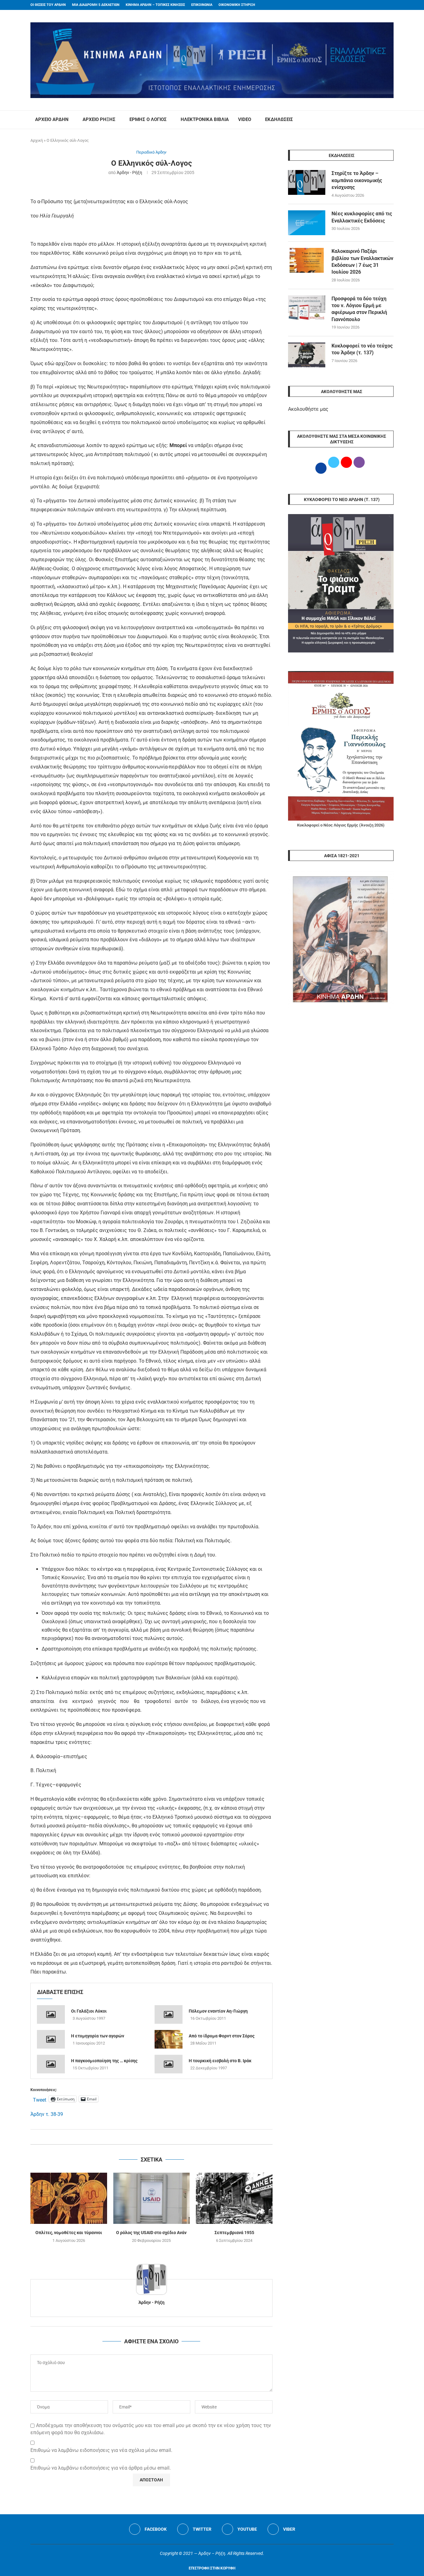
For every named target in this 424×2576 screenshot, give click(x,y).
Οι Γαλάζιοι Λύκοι (89, 2011)
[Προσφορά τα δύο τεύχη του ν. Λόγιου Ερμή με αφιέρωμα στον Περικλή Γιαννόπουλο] (307, 308)
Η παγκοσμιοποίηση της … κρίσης (104, 2061)
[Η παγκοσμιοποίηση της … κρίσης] (51, 2064)
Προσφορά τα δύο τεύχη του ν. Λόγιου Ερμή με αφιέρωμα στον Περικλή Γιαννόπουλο (359, 309)
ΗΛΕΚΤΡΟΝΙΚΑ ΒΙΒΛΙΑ (205, 119)
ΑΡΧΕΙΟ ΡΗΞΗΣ (99, 119)
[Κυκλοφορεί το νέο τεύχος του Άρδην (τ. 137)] (307, 355)
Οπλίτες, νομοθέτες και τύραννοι (69, 2233)
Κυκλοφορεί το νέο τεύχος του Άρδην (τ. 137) (362, 349)
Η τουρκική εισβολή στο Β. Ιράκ (220, 2061)
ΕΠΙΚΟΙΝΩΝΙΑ (202, 5)
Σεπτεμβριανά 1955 (234, 2233)
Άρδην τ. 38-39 (47, 2114)
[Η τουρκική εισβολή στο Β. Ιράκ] (169, 2064)
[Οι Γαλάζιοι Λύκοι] (51, 2014)
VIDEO (245, 119)
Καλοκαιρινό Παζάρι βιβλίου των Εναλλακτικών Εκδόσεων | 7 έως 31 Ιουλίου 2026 (362, 262)
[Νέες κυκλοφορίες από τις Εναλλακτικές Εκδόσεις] (307, 223)
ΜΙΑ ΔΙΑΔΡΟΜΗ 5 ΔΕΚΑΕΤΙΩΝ (96, 5)
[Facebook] (380, 5)
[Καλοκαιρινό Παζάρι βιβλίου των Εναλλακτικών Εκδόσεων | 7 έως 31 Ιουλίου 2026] (307, 260)
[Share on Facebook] (145, 2137)
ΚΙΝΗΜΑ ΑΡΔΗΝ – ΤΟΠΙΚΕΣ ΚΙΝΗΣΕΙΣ (155, 5)
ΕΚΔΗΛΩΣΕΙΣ (279, 119)
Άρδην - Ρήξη (129, 172)
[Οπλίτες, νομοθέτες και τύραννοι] (69, 2198)
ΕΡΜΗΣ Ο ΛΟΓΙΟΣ (148, 119)
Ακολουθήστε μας (308, 409)
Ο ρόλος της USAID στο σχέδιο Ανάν (151, 2233)
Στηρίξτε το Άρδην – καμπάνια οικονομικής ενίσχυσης (357, 180)
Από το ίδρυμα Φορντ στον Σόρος (222, 2036)
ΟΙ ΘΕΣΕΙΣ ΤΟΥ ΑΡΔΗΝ (48, 5)
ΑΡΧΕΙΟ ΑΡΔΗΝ (52, 119)
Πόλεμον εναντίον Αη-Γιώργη (218, 2011)
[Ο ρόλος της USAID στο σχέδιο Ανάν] (152, 2198)
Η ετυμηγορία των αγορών (98, 2036)
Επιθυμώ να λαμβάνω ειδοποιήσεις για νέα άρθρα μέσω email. (101, 2468)
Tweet (40, 2099)
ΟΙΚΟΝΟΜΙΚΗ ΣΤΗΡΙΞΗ (237, 5)
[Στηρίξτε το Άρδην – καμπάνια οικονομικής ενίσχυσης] (307, 182)
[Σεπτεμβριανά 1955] (234, 2198)
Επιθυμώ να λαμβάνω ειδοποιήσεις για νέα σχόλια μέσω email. (101, 2450)
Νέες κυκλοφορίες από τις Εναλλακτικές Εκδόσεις (362, 217)
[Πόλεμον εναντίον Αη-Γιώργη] (169, 2014)
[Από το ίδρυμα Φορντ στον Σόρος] (169, 2039)
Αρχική (37, 140)
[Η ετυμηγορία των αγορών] (51, 2039)
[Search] (390, 120)
